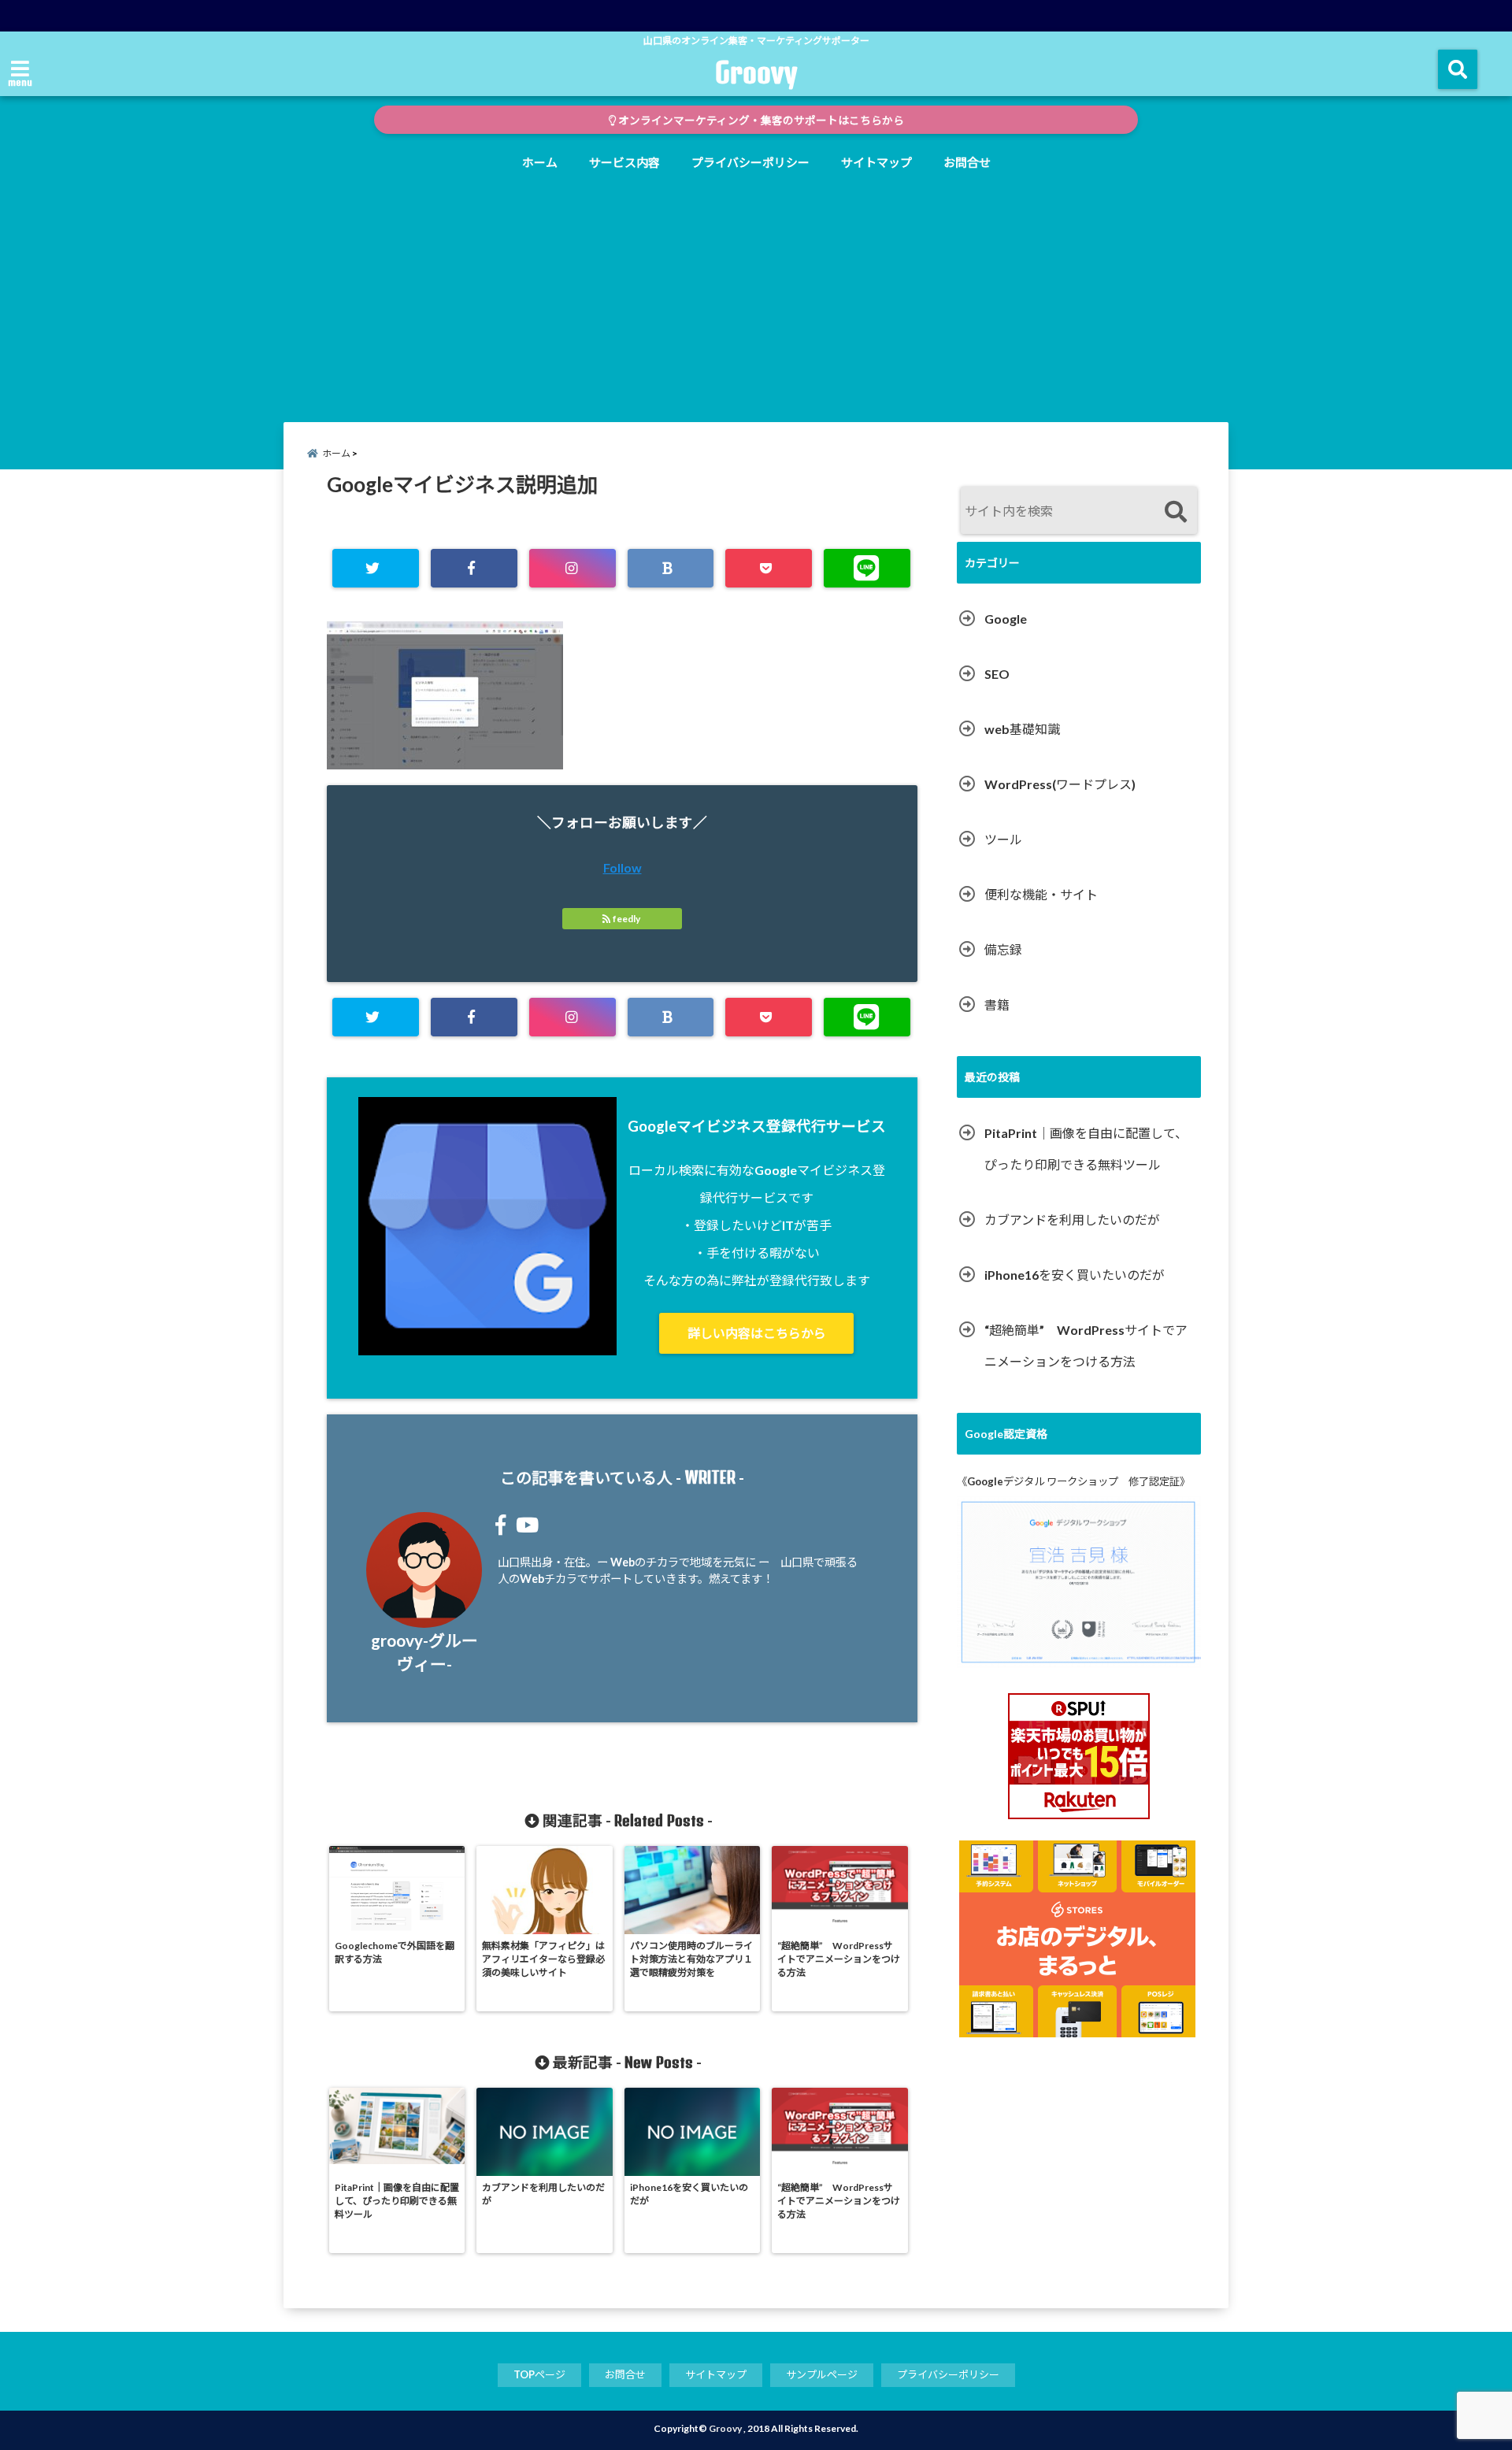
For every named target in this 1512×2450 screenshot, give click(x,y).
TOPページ (539, 2374)
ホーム (540, 162)
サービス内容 (624, 162)
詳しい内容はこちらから (757, 1333)
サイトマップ (876, 162)
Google (1006, 619)
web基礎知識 (1022, 729)
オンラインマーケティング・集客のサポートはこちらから (760, 120)
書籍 (997, 1004)
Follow (623, 867)
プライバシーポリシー (750, 162)
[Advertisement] (756, 296)
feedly (626, 919)
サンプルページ (822, 2374)
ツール (1003, 839)
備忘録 (1003, 949)
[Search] (1175, 512)
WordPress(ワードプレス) (1060, 784)
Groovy (756, 72)
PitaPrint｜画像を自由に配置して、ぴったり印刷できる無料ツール (1086, 1149)
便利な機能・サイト (1041, 894)
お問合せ (967, 162)
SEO (997, 674)
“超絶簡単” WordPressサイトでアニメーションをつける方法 (1086, 1345)
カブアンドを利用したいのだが (1072, 1219)
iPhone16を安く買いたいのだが (1075, 1275)
